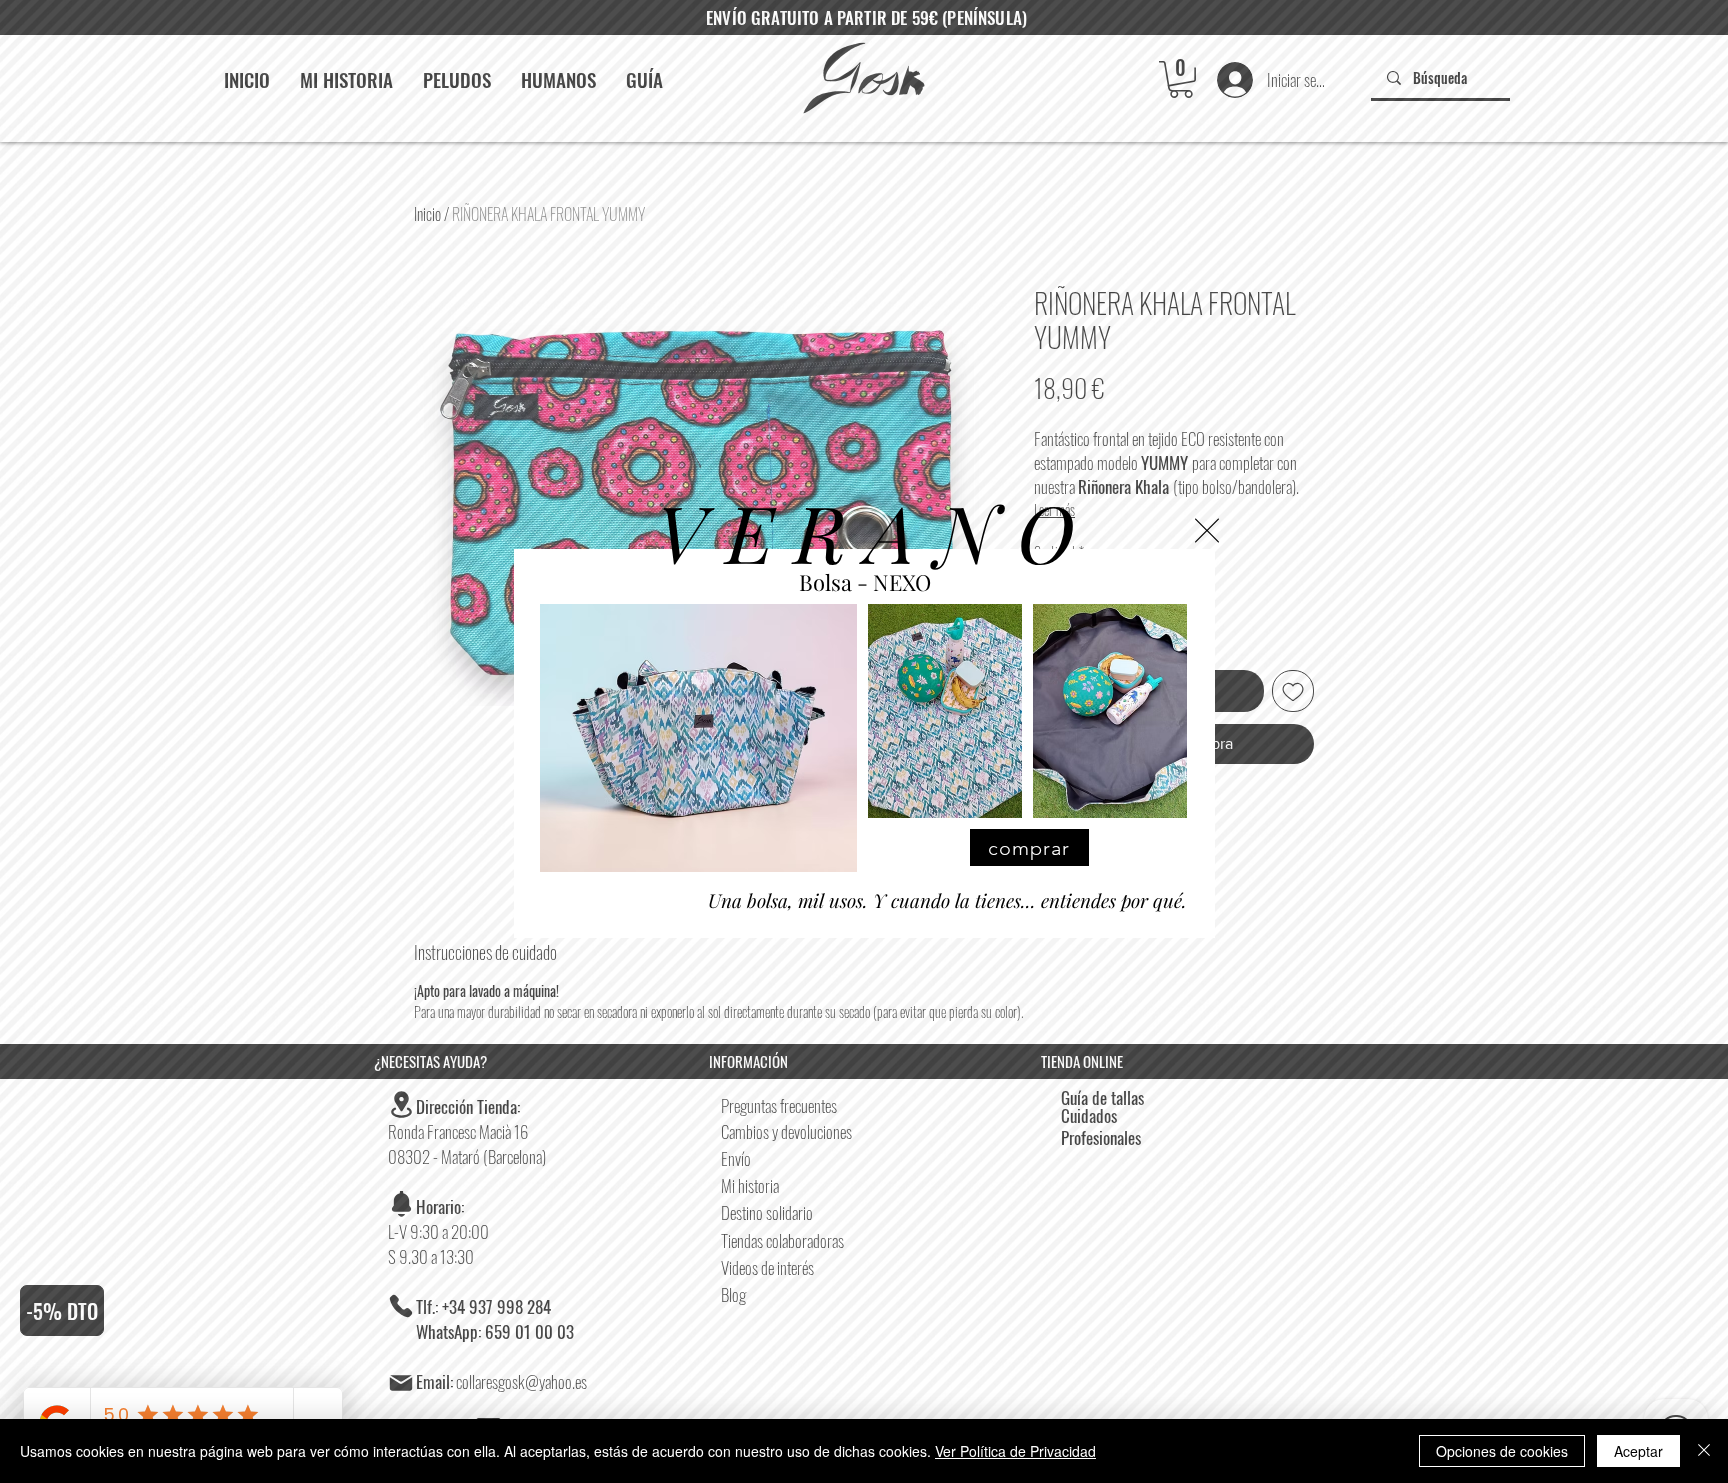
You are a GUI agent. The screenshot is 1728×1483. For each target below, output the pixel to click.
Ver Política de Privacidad (1015, 1451)
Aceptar (1638, 1451)
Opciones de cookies (1502, 1451)
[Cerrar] (1704, 1451)
